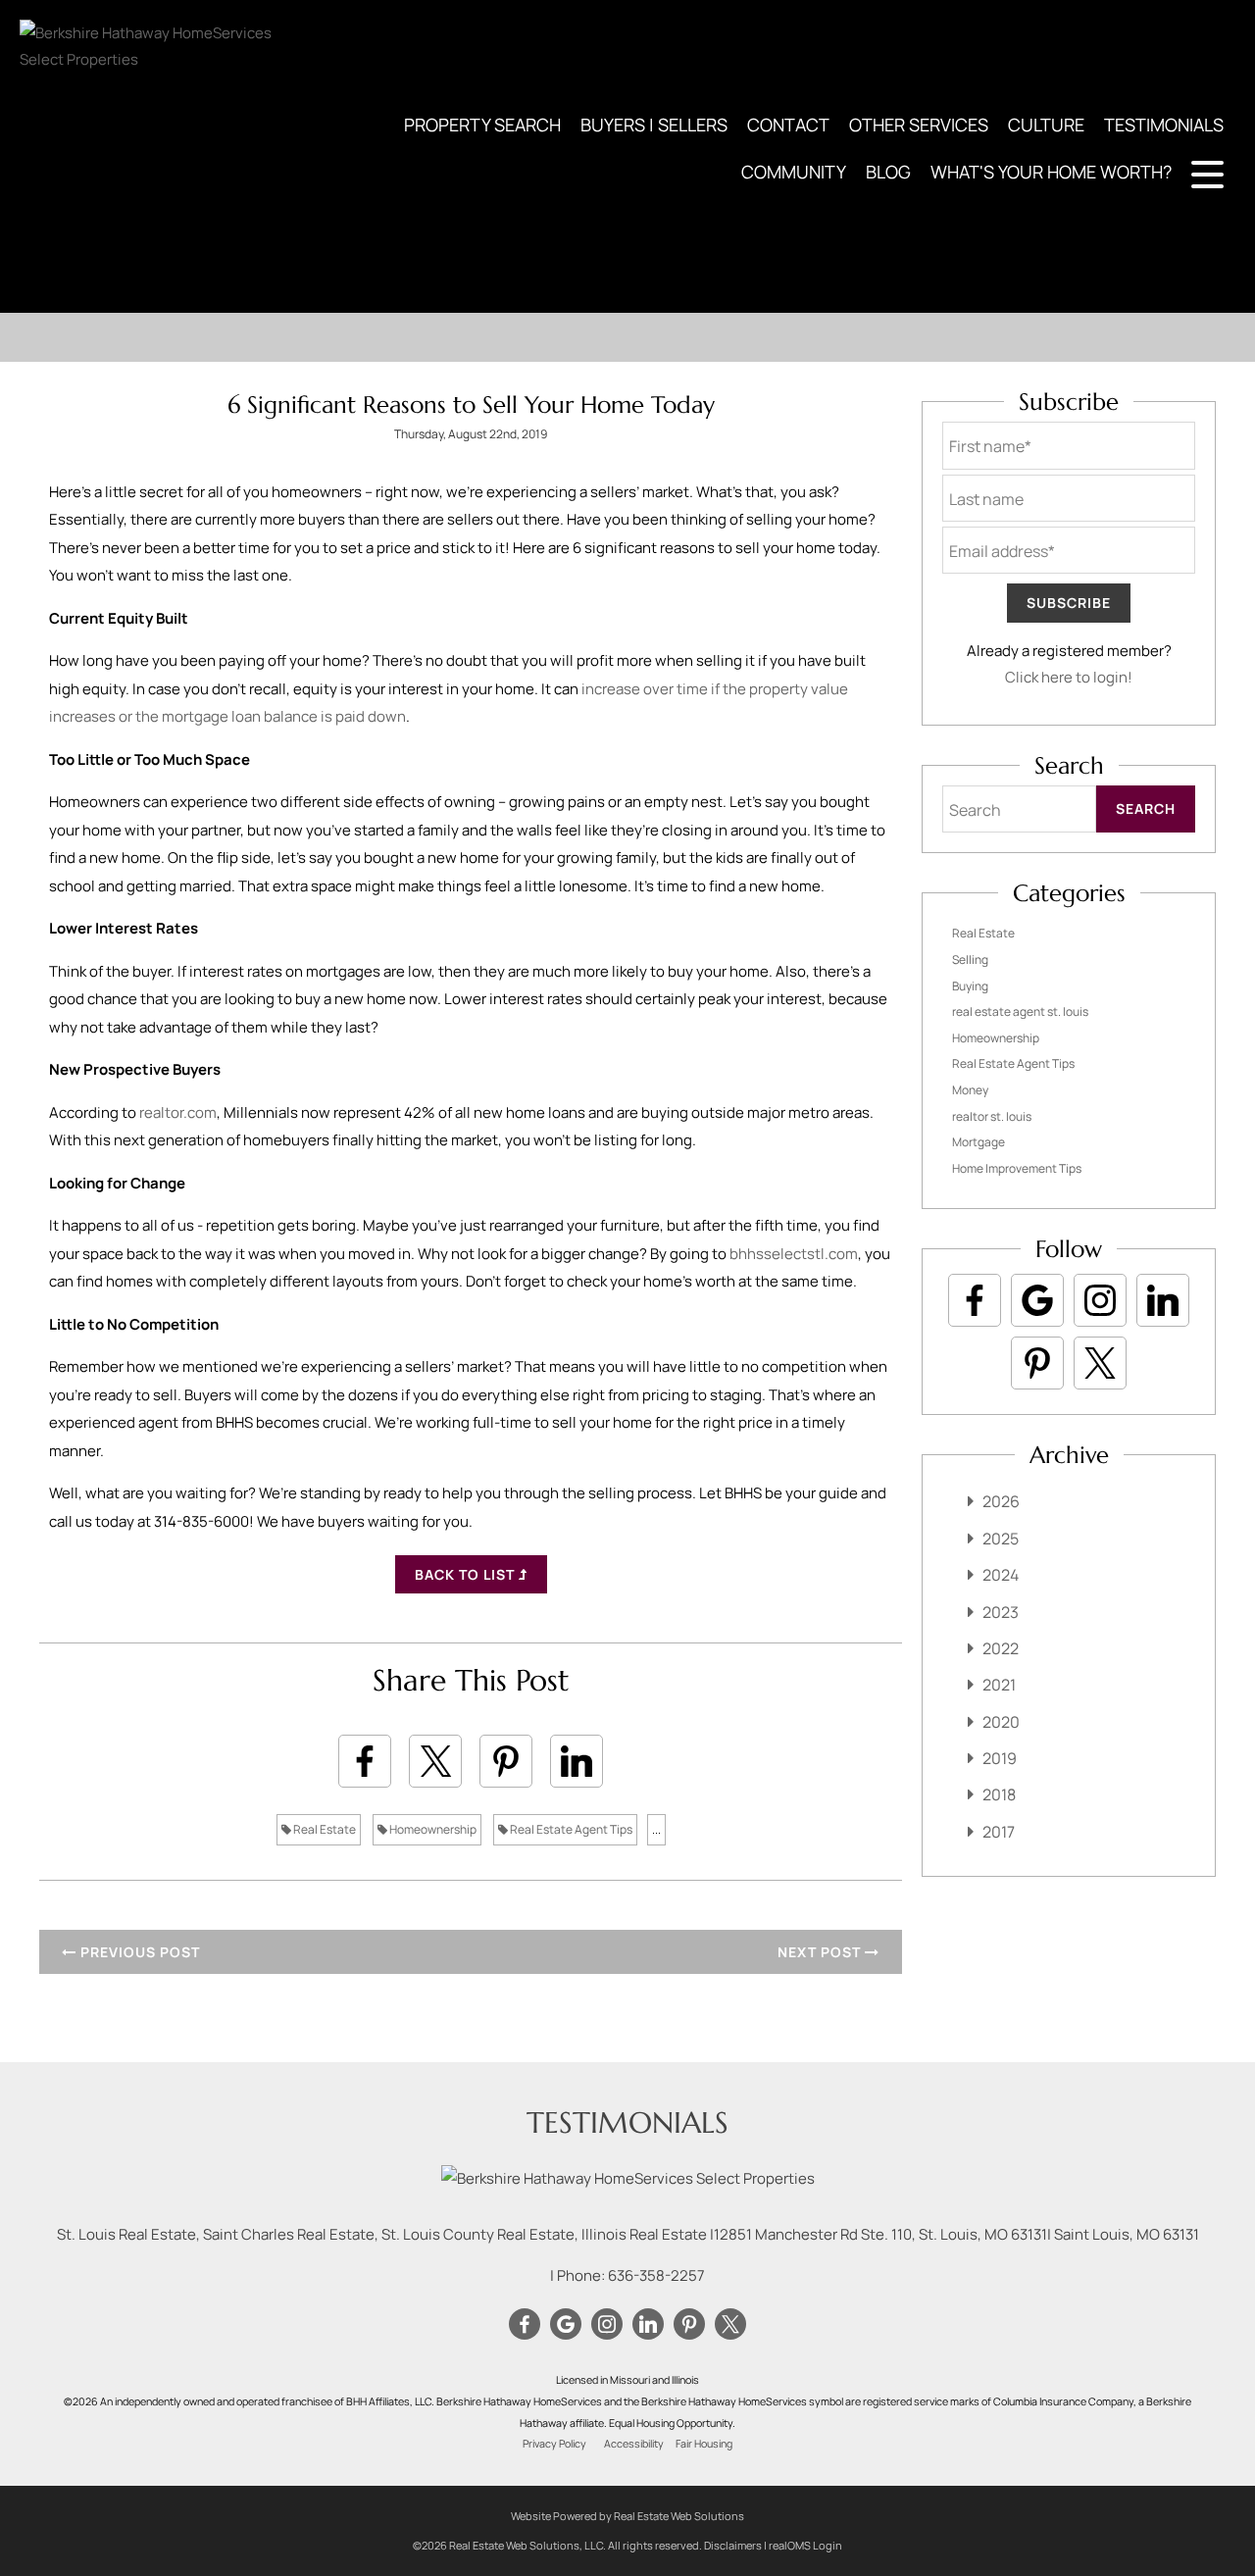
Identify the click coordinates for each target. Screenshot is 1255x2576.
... (656, 1829)
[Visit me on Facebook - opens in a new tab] (975, 1300)
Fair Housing (704, 2444)
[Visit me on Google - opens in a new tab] (1037, 1300)
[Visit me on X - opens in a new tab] (1100, 1363)
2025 (1001, 1539)
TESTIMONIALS (1164, 125)
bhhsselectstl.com (794, 1254)
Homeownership (432, 1829)
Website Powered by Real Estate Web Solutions (627, 2516)
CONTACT (788, 125)
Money (970, 1090)
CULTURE (1046, 125)
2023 (1001, 1612)
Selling (970, 960)
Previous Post (138, 1952)
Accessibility (634, 2444)
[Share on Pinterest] (506, 1761)
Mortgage (979, 1142)
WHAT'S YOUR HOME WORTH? (1051, 172)
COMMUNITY (794, 172)
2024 (1001, 1575)
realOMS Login (805, 2545)
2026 (1001, 1501)
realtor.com (178, 1112)
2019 (1000, 1758)
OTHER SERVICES (919, 125)
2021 (999, 1685)
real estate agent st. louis (1020, 1011)
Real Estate (324, 1829)
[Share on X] (435, 1761)
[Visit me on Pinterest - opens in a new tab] (1037, 1363)
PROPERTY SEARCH (482, 125)
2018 (999, 1794)
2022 (1001, 1648)
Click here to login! (1069, 677)
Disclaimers (733, 2545)
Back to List (467, 1574)
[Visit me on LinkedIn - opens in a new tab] (1163, 1300)
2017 (999, 1832)
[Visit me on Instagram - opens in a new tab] (1100, 1300)
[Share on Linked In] (577, 1761)
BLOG (888, 172)
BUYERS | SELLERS (654, 125)
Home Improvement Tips (1017, 1168)
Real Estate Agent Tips (570, 1829)
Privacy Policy (554, 2444)
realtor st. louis (992, 1116)
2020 (1001, 1722)
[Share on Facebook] (365, 1761)
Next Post (821, 1952)
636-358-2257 (656, 2275)
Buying (970, 986)
